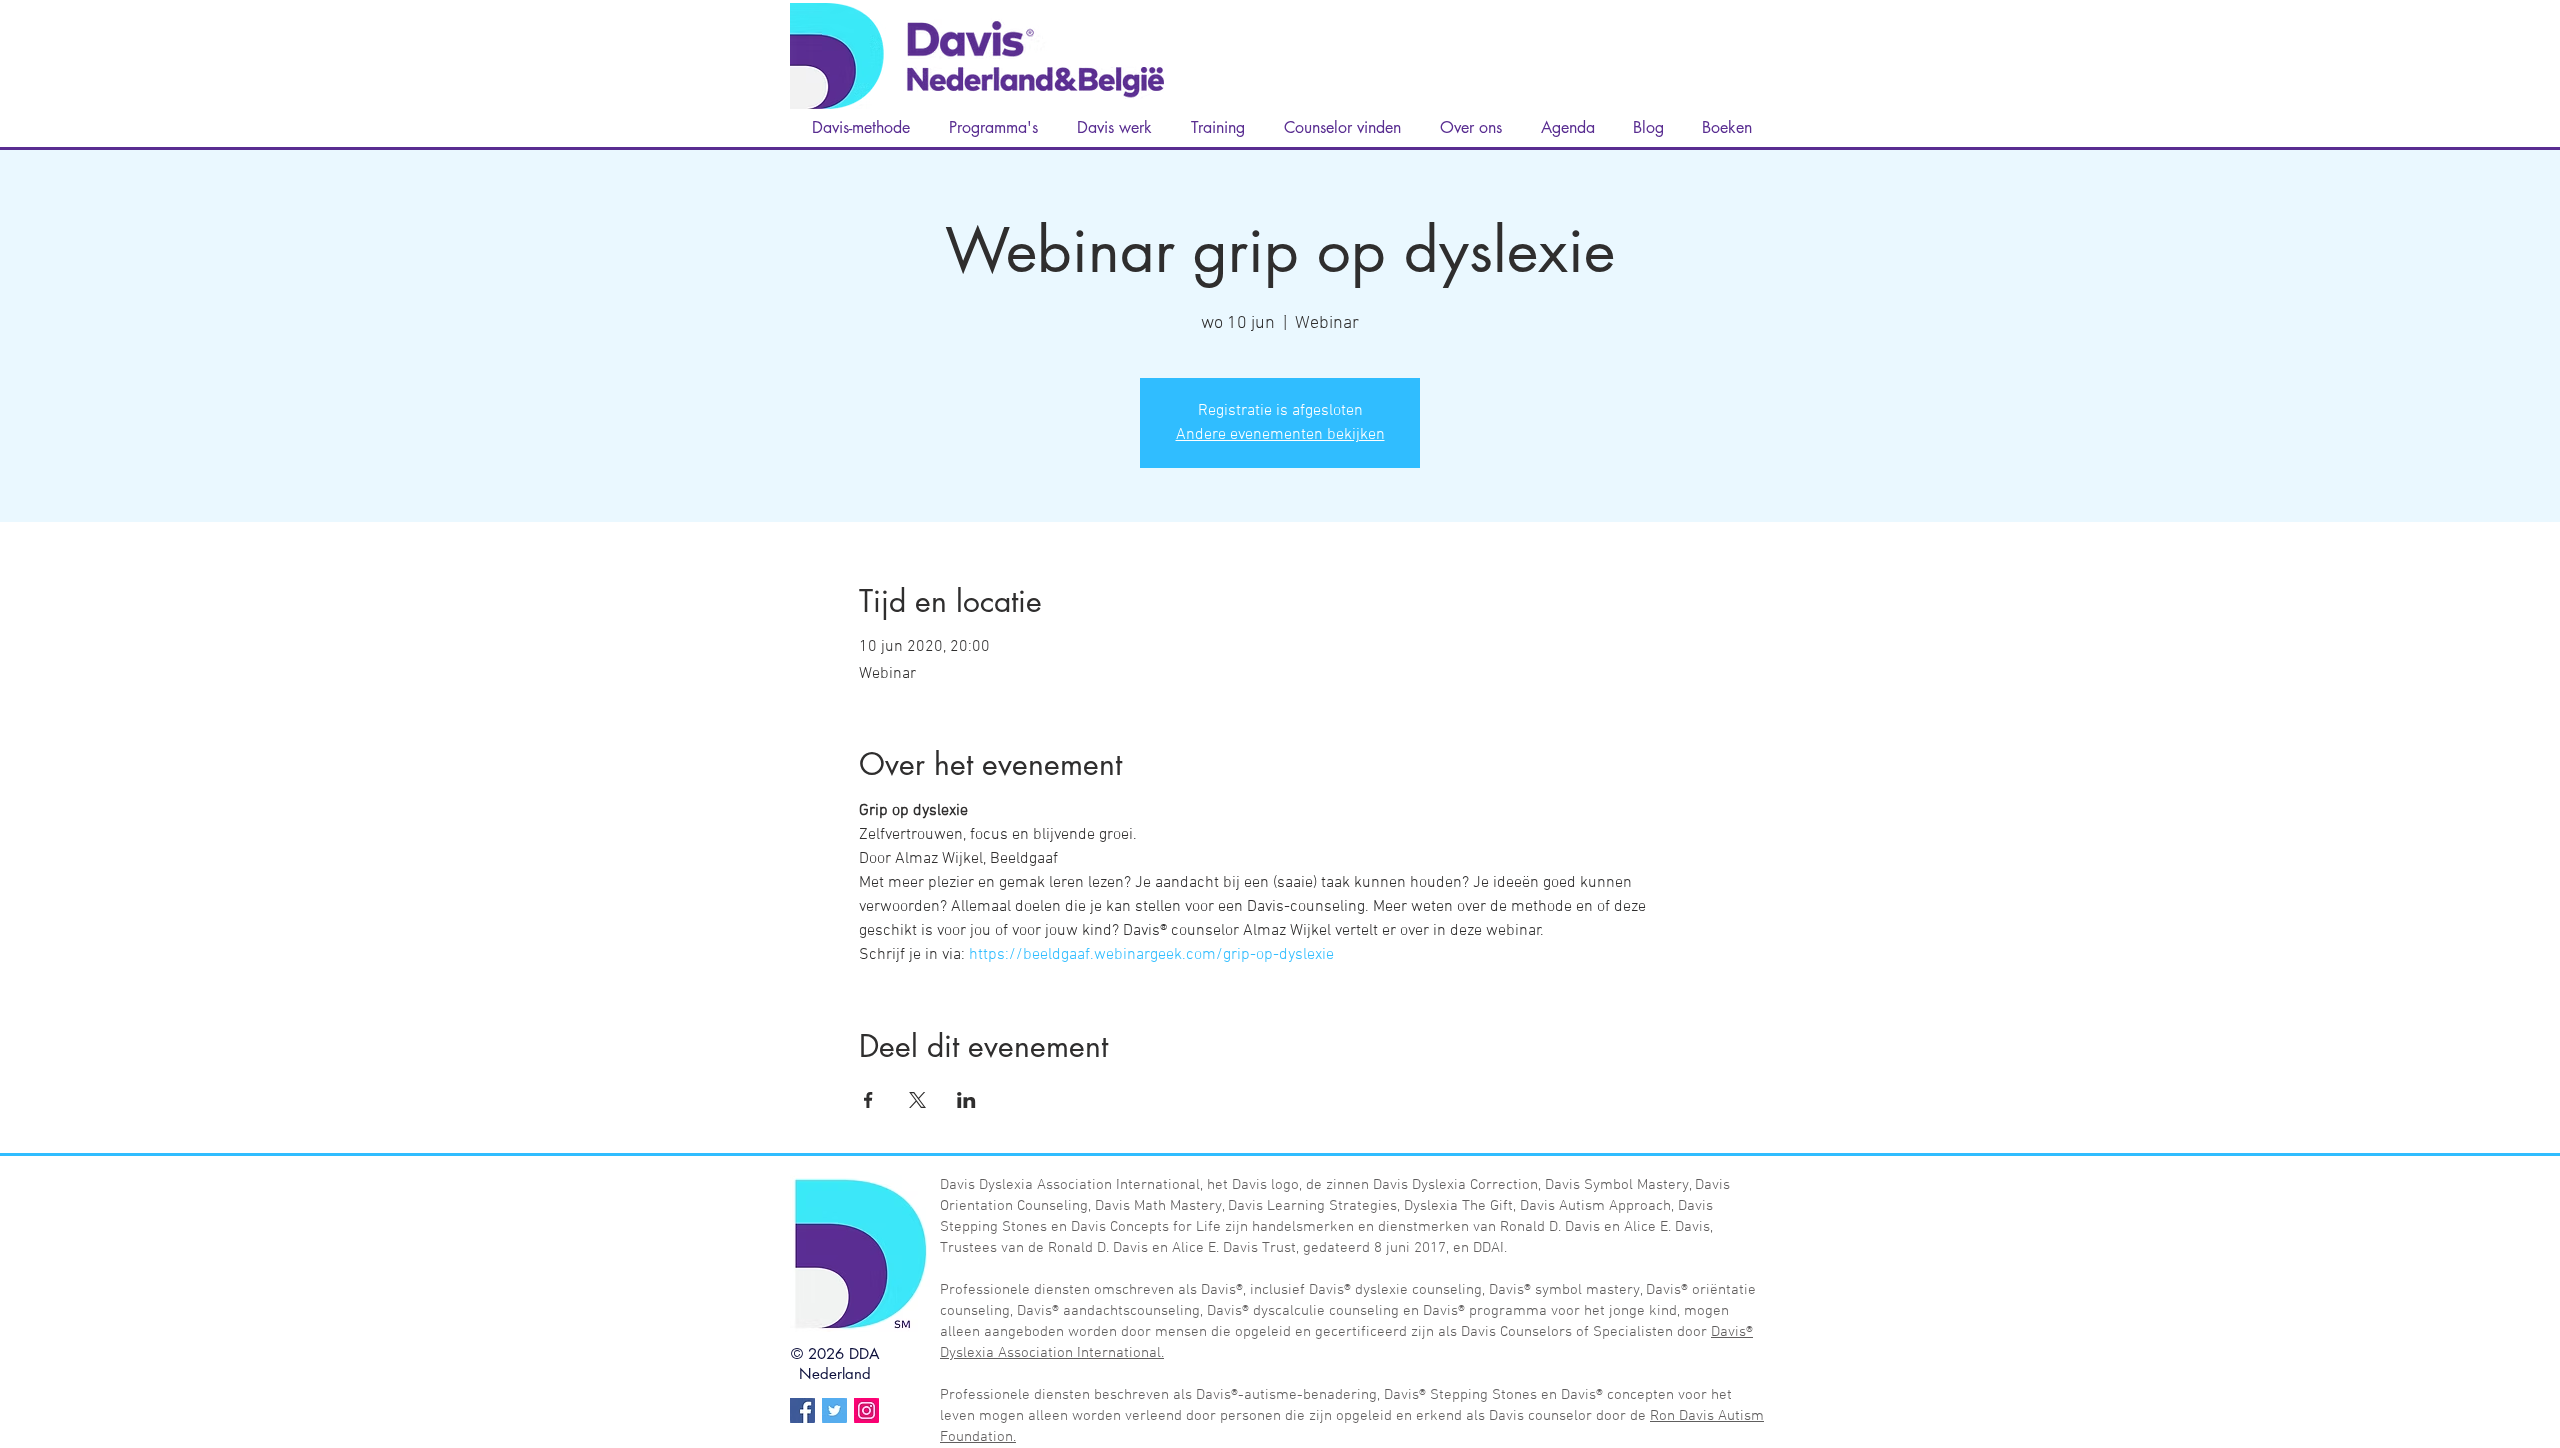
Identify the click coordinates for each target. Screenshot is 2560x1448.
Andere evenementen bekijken (1280, 435)
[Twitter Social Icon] (834, 1410)
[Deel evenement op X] (917, 1100)
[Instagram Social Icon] (866, 1410)
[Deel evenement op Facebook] (868, 1100)
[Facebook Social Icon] (802, 1410)
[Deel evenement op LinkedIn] (966, 1100)
